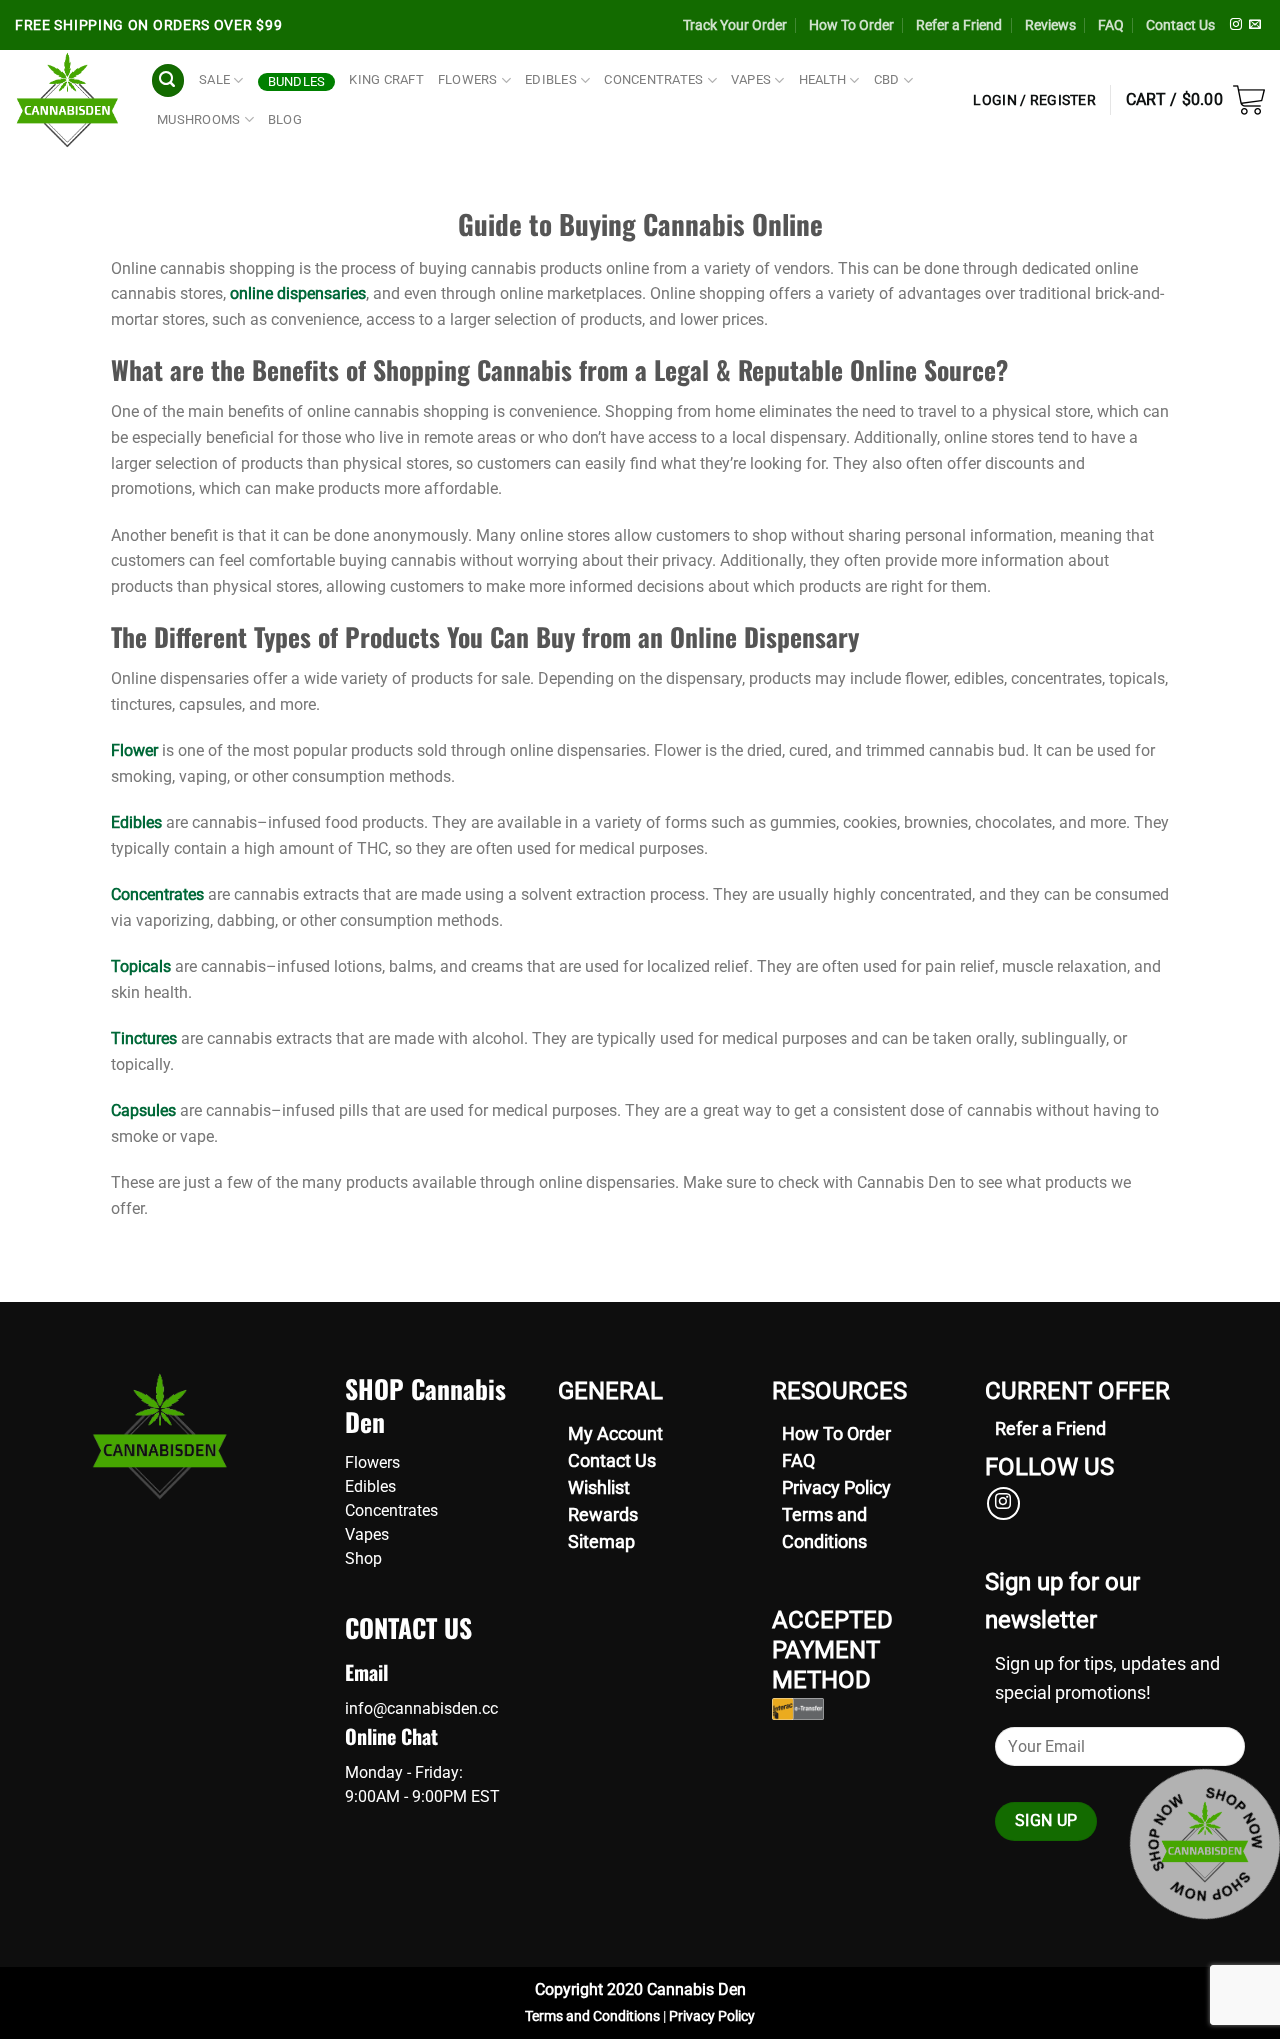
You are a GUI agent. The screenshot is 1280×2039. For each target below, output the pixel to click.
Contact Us (1180, 25)
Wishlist (599, 1487)
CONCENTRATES (653, 79)
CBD (887, 79)
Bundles (297, 81)
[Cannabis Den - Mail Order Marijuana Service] (67, 100)
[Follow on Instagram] (1236, 25)
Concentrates (157, 894)
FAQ (1111, 25)
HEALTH (823, 79)
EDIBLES (551, 79)
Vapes (367, 1534)
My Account (615, 1433)
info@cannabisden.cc (421, 1708)
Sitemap (601, 1541)
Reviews (1050, 25)
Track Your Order (735, 25)
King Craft (386, 79)
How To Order (851, 25)
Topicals (141, 966)
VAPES (751, 79)
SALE (214, 79)
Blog (285, 119)
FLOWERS (468, 79)
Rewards (603, 1514)
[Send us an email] (1255, 25)
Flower (134, 750)
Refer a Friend (959, 25)
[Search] (168, 80)
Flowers (372, 1462)
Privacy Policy (836, 1487)
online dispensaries (298, 293)
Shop (363, 1558)
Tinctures (144, 1038)
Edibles (136, 822)
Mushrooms (198, 119)
